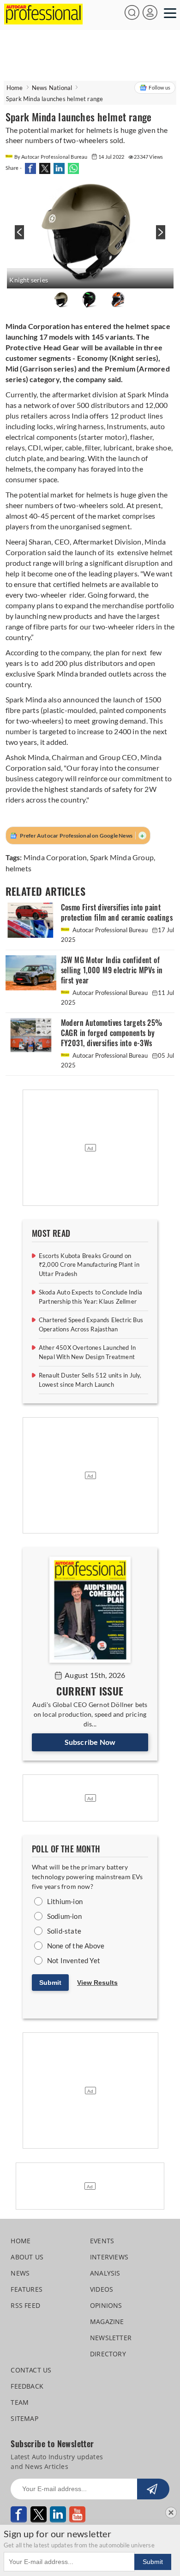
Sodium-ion (64, 1916)
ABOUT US (27, 2257)
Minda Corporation (55, 857)
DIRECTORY (108, 2354)
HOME (21, 2241)
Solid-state (64, 1931)
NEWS (20, 2273)
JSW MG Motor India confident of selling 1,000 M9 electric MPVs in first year (112, 970)
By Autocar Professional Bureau (51, 157)
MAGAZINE (107, 2321)
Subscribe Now (90, 1742)
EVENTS (102, 2241)
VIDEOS (102, 2289)
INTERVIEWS (109, 2257)
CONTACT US (31, 2370)
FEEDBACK (27, 2386)
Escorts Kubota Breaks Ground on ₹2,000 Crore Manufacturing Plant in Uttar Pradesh (89, 1265)
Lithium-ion (65, 1901)
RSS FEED (25, 2305)
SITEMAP (24, 2418)
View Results (97, 1983)
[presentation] (18, 237)
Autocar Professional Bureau (110, 930)
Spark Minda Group (122, 857)
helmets (18, 868)
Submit (50, 1983)
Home (15, 88)
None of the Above (76, 1946)
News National (52, 88)
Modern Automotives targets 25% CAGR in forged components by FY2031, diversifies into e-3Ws (112, 1033)
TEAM (20, 2402)
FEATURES (27, 2289)
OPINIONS (106, 2305)
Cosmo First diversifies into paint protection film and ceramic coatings (117, 913)
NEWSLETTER (111, 2338)
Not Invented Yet (74, 1960)
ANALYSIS (105, 2273)
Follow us (159, 87)
